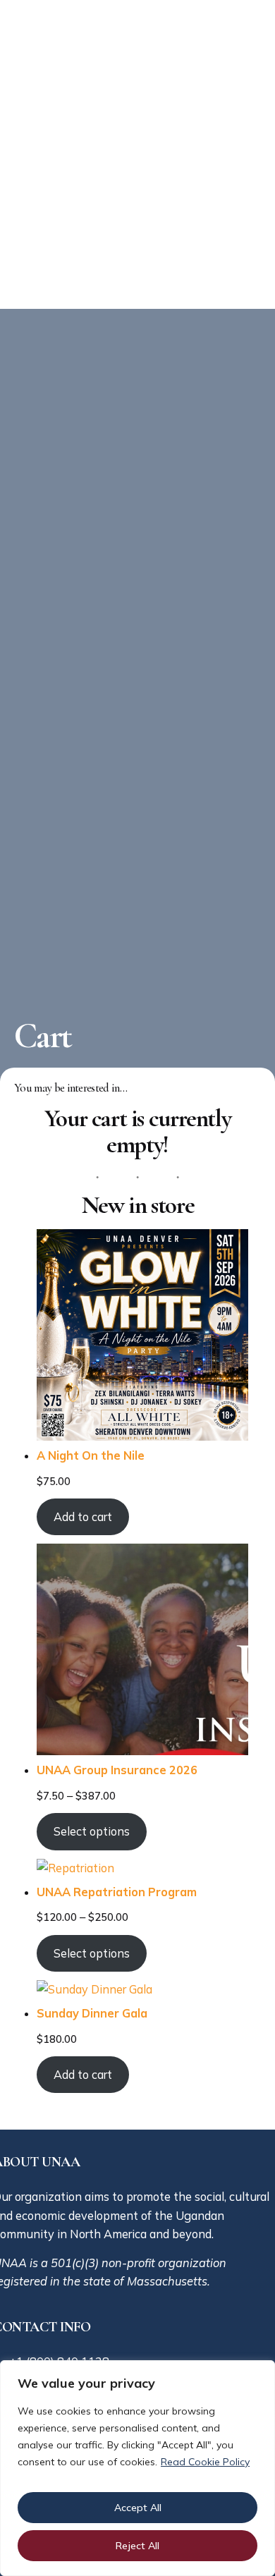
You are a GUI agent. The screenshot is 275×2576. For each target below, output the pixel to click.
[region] (137, 2468)
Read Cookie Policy (205, 2462)
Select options (92, 1831)
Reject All (137, 2546)
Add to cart (83, 1517)
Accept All (138, 2508)
